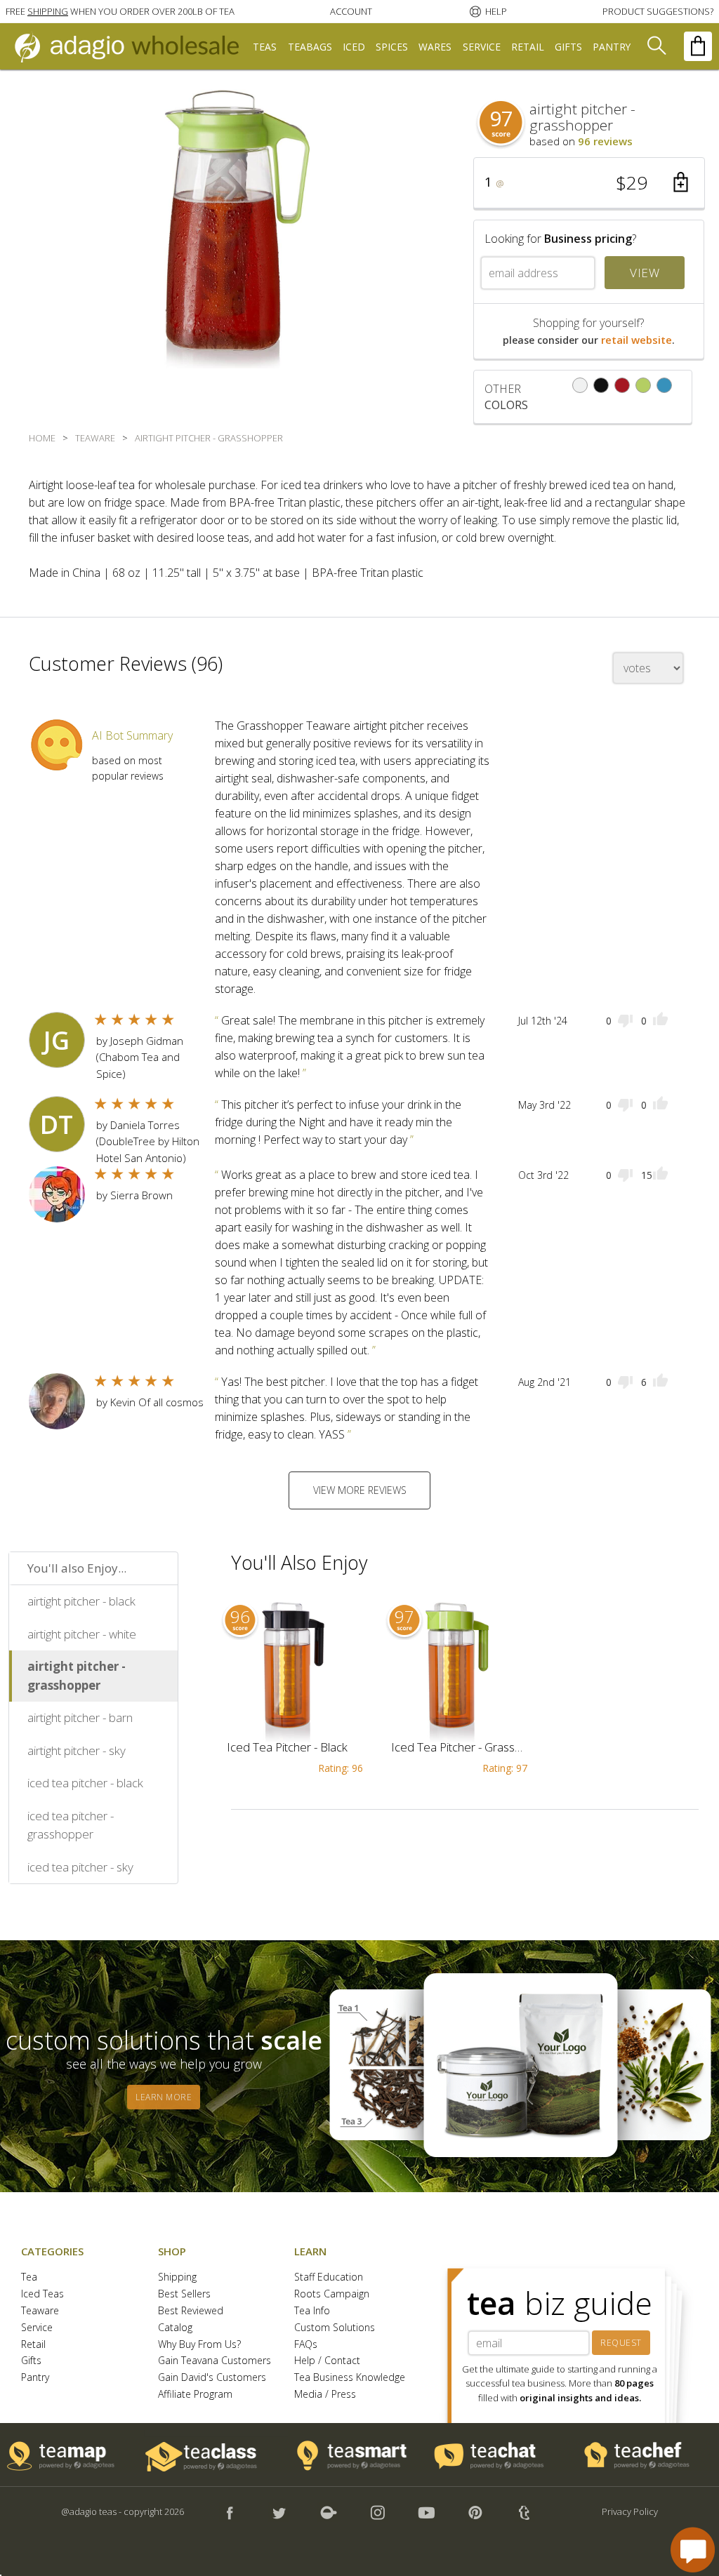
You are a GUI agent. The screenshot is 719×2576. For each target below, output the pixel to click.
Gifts (31, 2361)
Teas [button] (265, 47)
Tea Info (312, 2311)
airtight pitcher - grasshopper (77, 1676)
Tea (29, 2277)
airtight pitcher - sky (77, 1750)
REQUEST (621, 2343)
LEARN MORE (164, 2097)
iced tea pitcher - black (85, 1783)
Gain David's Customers (212, 2378)
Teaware (40, 2311)
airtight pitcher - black (81, 1601)
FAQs (306, 2345)
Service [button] (482, 47)
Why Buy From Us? (199, 2345)
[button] (120, 11)
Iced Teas (42, 2294)
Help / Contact (327, 2361)
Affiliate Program (195, 2395)
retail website (636, 340)
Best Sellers (184, 2294)
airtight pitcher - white (82, 1634)
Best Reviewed (191, 2311)
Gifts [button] (568, 47)
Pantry (35, 2378)
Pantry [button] (612, 47)
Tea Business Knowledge (350, 2378)
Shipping (177, 2277)
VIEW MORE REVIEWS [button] (360, 1490)
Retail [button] (528, 47)
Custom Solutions (335, 2328)
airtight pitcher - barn (80, 1717)
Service (37, 2328)
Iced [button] (354, 47)
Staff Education (329, 2277)
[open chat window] (693, 2550)
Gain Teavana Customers (215, 2361)
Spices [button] (392, 47)
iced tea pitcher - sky (80, 1867)
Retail (33, 2345)
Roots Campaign (332, 2294)
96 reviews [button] (605, 141)
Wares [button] (435, 47)
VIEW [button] (645, 273)
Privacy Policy (630, 2511)
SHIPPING (48, 11)
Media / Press (325, 2395)
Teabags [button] (310, 47)
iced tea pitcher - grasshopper (71, 1825)
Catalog (175, 2328)
